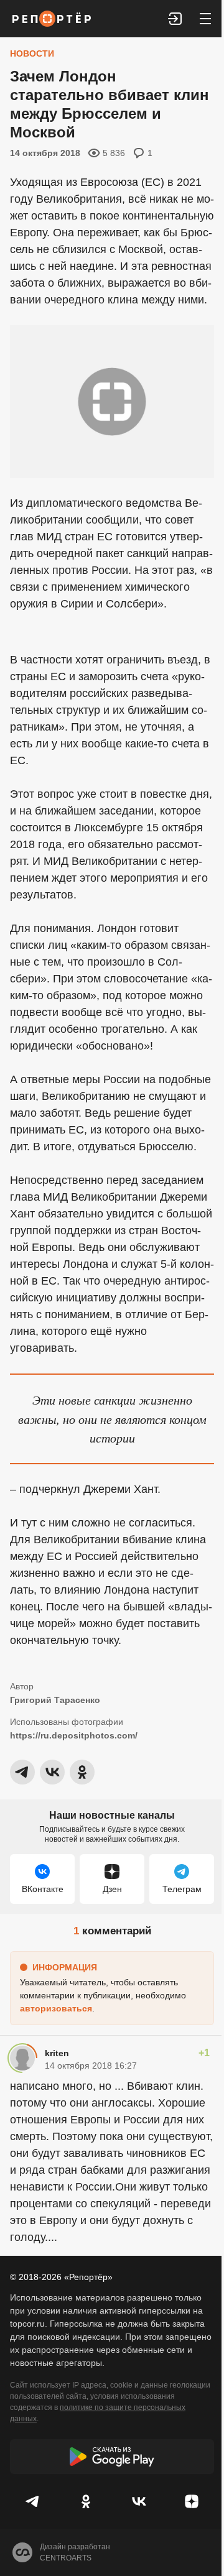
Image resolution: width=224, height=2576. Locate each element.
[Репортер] (52, 19)
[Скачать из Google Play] (112, 2457)
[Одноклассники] (86, 2501)
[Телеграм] (33, 2501)
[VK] (138, 2501)
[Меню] (205, 19)
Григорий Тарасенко (55, 1700)
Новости (32, 53)
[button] (175, 19)
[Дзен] (191, 2501)
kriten (57, 2053)
